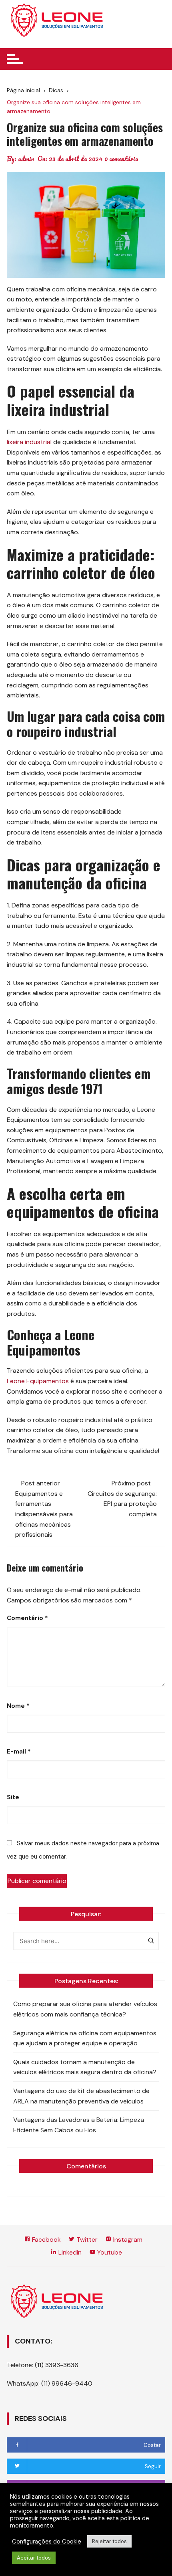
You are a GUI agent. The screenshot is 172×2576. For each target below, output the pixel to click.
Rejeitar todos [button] (109, 2541)
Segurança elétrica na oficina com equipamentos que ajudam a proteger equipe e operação (85, 2038)
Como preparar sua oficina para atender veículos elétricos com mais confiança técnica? (85, 2009)
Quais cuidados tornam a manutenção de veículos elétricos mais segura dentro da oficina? (85, 2067)
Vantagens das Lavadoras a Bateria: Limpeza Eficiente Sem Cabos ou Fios (79, 2125)
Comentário (27, 1618)
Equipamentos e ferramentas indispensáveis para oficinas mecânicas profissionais (44, 1514)
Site (13, 1797)
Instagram (127, 2240)
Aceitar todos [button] (34, 2558)
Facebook (46, 2240)
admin (26, 159)
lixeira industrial (29, 442)
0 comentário (121, 159)
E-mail (19, 1752)
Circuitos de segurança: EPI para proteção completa (122, 1504)
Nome (18, 1706)
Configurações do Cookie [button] (47, 2542)
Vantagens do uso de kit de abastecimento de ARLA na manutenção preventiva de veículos (81, 2096)
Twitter (86, 2240)
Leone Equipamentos (38, 1381)
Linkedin (69, 2252)
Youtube (109, 2252)
